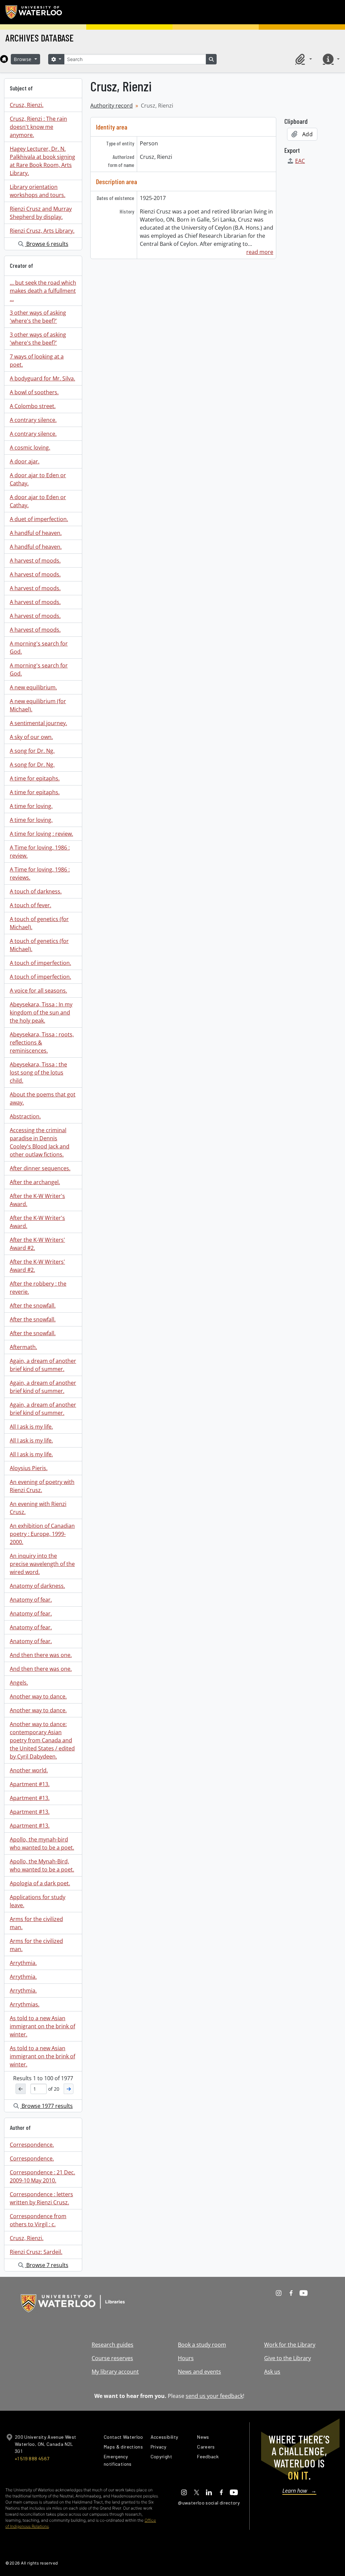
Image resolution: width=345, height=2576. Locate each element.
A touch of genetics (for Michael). (39, 923)
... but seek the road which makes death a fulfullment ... (43, 291)
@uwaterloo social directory (209, 2503)
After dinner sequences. (40, 1168)
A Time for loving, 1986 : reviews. (40, 874)
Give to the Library (288, 2358)
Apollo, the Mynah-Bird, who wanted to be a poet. (42, 1865)
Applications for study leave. (38, 1901)
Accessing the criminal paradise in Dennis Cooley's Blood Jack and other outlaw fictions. (40, 1142)
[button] (303, 59)
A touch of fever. (30, 905)
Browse (24, 59)
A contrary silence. (33, 420)
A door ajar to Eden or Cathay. (38, 479)
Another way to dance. (38, 1696)
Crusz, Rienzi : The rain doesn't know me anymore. (38, 127)
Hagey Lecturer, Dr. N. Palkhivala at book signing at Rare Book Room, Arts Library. (42, 161)
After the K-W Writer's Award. (37, 1200)
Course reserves (112, 2358)
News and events (199, 2372)
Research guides (113, 2345)
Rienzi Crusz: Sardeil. (36, 2252)
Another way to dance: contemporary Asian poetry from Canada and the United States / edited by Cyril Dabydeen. (42, 1740)
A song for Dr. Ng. (32, 751)
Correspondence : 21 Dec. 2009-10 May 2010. (42, 2176)
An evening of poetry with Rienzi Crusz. (42, 1486)
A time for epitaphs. (35, 778)
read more (260, 252)
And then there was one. (41, 1655)
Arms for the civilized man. (36, 1923)
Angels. (19, 1683)
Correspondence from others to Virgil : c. (38, 2220)
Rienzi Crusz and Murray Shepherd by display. (41, 213)
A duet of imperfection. (39, 519)
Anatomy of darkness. (37, 1586)
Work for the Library (290, 2345)
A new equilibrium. (33, 687)
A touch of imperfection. (40, 963)
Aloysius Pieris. (29, 1468)
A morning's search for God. (39, 648)
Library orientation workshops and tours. (38, 191)
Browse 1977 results (46, 2106)
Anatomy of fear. (31, 1600)
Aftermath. (23, 1347)
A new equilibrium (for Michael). (38, 705)
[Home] (4, 59)
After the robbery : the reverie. (38, 1288)
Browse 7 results (47, 2265)
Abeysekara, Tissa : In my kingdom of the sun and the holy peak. (41, 1012)
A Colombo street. (33, 406)
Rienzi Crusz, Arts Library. (42, 231)
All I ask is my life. (31, 1427)
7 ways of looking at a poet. (37, 361)
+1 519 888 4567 (32, 2458)
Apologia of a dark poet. (40, 1883)
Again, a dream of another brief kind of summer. (43, 1365)
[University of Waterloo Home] (34, 12)
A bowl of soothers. (34, 392)
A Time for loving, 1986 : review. (40, 852)
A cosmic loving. (30, 448)
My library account (115, 2372)
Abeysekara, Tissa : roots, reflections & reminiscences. (42, 1042)
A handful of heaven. (36, 533)
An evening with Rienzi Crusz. (38, 1508)
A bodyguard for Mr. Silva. (42, 378)
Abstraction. (25, 1116)
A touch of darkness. (36, 891)
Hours (186, 2358)
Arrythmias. (25, 2004)
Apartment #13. (30, 1784)
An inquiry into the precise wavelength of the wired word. (42, 1564)
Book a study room (202, 2345)
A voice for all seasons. (38, 991)
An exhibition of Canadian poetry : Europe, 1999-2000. (42, 1534)
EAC (300, 161)
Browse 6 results (47, 244)
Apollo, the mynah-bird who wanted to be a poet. (42, 1843)
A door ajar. (25, 461)
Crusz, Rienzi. (27, 105)
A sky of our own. (31, 737)
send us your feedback (214, 2396)
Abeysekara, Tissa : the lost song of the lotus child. (38, 1072)
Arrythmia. (23, 1963)
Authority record (112, 106)
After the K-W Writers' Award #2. (37, 1244)
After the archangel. (35, 1182)
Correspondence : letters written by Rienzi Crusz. (41, 2198)
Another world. (29, 1770)
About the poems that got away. (43, 1098)
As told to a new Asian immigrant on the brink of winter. (42, 2026)
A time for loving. (31, 806)
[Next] (69, 2089)
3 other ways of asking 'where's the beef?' (38, 317)
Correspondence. (32, 2145)
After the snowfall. (33, 1306)
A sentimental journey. (38, 723)
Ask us (272, 2372)
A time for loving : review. (41, 834)
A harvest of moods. (35, 561)
